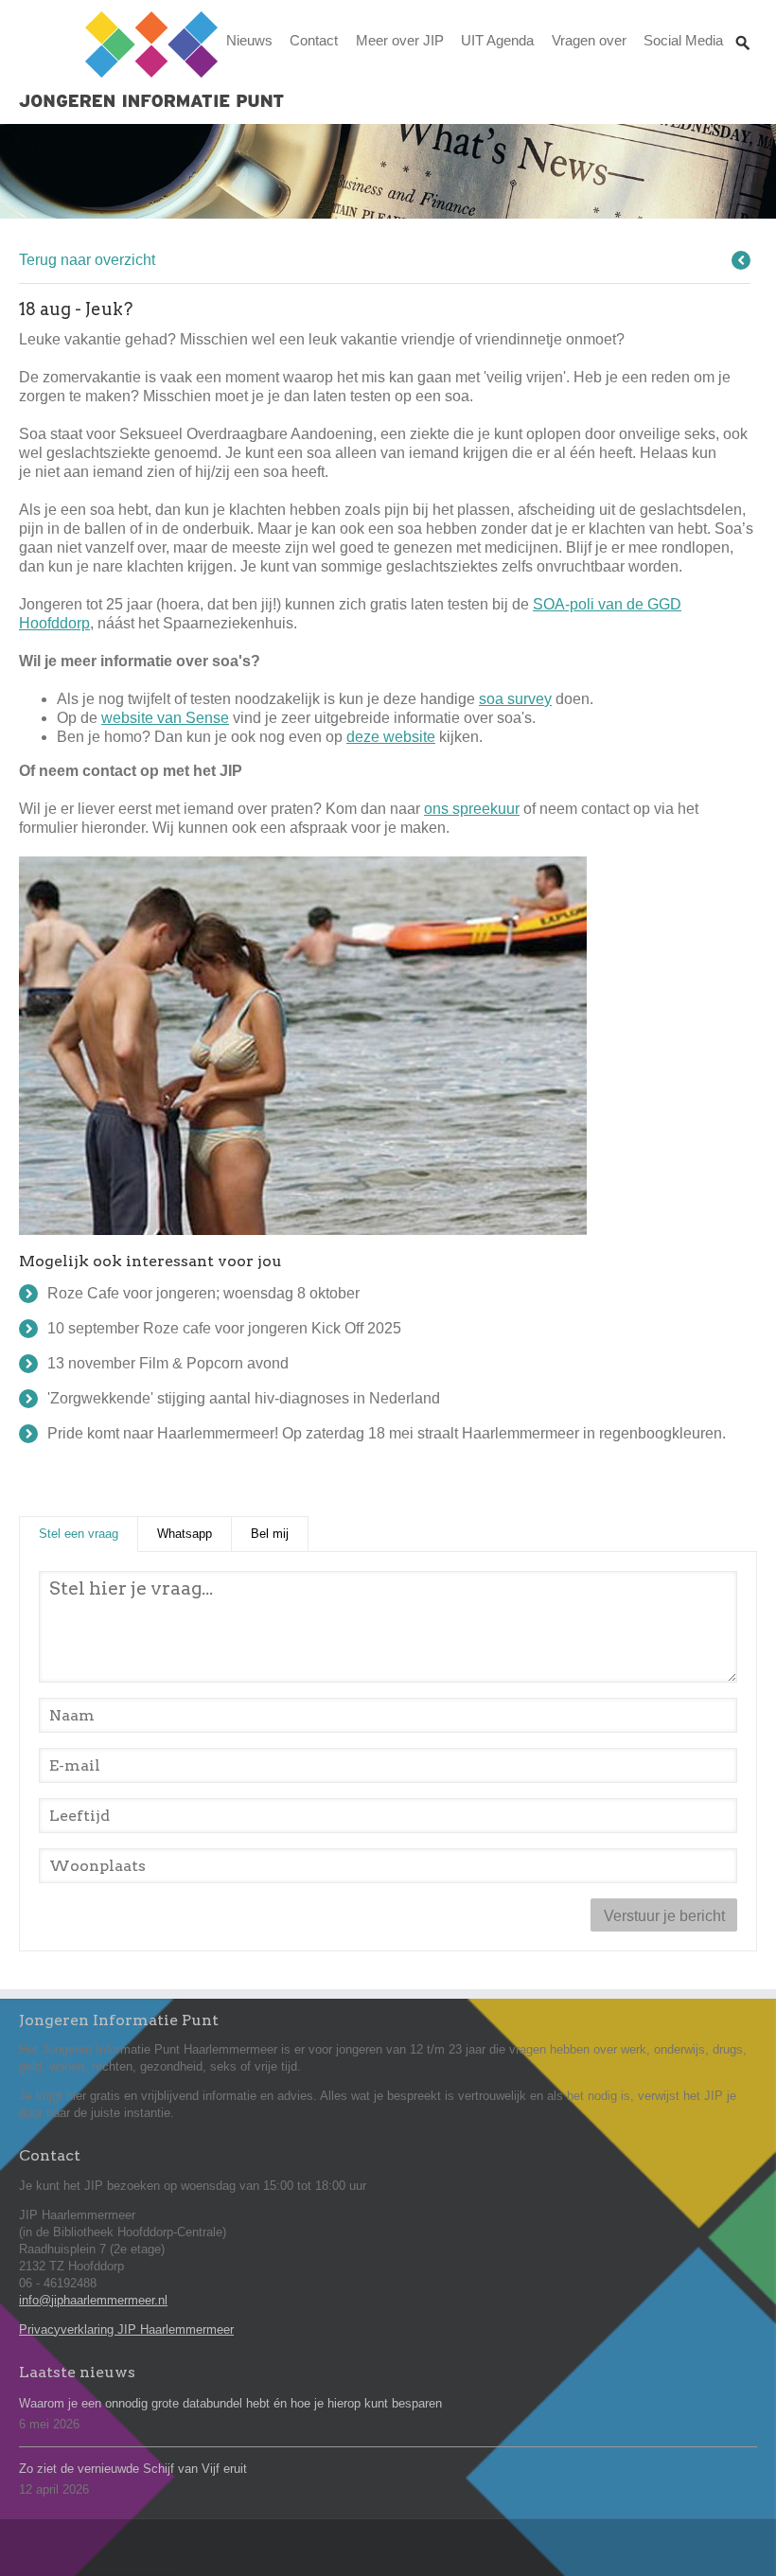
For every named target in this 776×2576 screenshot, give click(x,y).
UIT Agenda (497, 40)
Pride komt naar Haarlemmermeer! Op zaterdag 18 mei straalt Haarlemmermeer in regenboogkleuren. (387, 1433)
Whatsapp (185, 1534)
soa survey (515, 699)
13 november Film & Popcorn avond (168, 1363)
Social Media (683, 40)
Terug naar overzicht (87, 260)
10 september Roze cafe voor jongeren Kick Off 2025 (224, 1328)
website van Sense (165, 718)
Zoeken (743, 25)
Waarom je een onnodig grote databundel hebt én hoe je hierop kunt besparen (230, 2403)
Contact (314, 40)
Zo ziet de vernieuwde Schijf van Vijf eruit (133, 2469)
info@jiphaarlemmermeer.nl (93, 2300)
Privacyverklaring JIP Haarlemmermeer (126, 2329)
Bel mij (270, 1534)
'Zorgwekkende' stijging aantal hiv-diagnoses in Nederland (244, 1398)
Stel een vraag (88, 1534)
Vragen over (589, 40)
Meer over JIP (400, 40)
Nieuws (249, 40)
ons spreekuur (472, 809)
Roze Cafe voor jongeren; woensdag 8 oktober (203, 1293)
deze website (391, 737)
